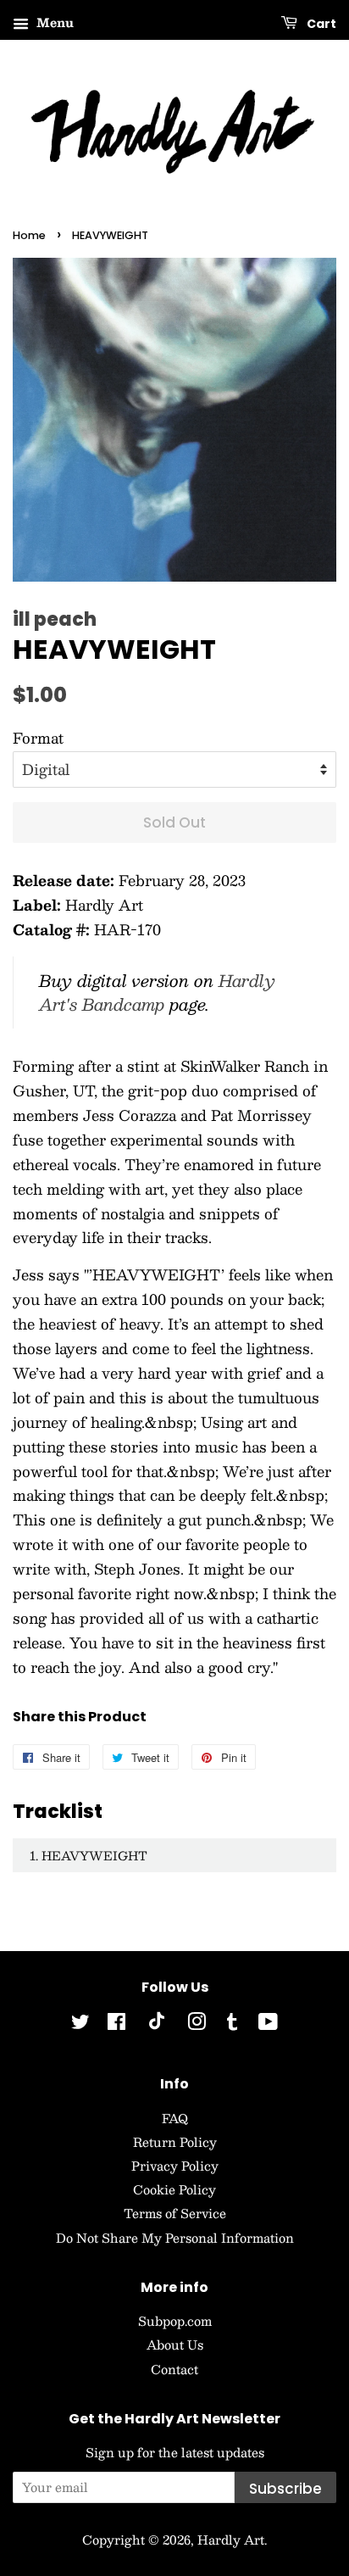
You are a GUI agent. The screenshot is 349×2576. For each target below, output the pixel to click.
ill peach (55, 619)
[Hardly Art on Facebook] (116, 2024)
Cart (320, 24)
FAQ (175, 2118)
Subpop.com (175, 2321)
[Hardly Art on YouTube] (268, 2024)
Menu (53, 22)
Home (29, 235)
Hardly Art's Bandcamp (157, 992)
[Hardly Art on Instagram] (197, 2024)
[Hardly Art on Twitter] (80, 2024)
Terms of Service (175, 2213)
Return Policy (175, 2142)
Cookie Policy (174, 2189)
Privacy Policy (175, 2166)
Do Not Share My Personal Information (175, 2238)
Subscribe (285, 2489)
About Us (175, 2345)
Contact (174, 2369)
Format (38, 738)
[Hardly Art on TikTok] (157, 2025)
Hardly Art (231, 2540)
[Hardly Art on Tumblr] (232, 2024)
